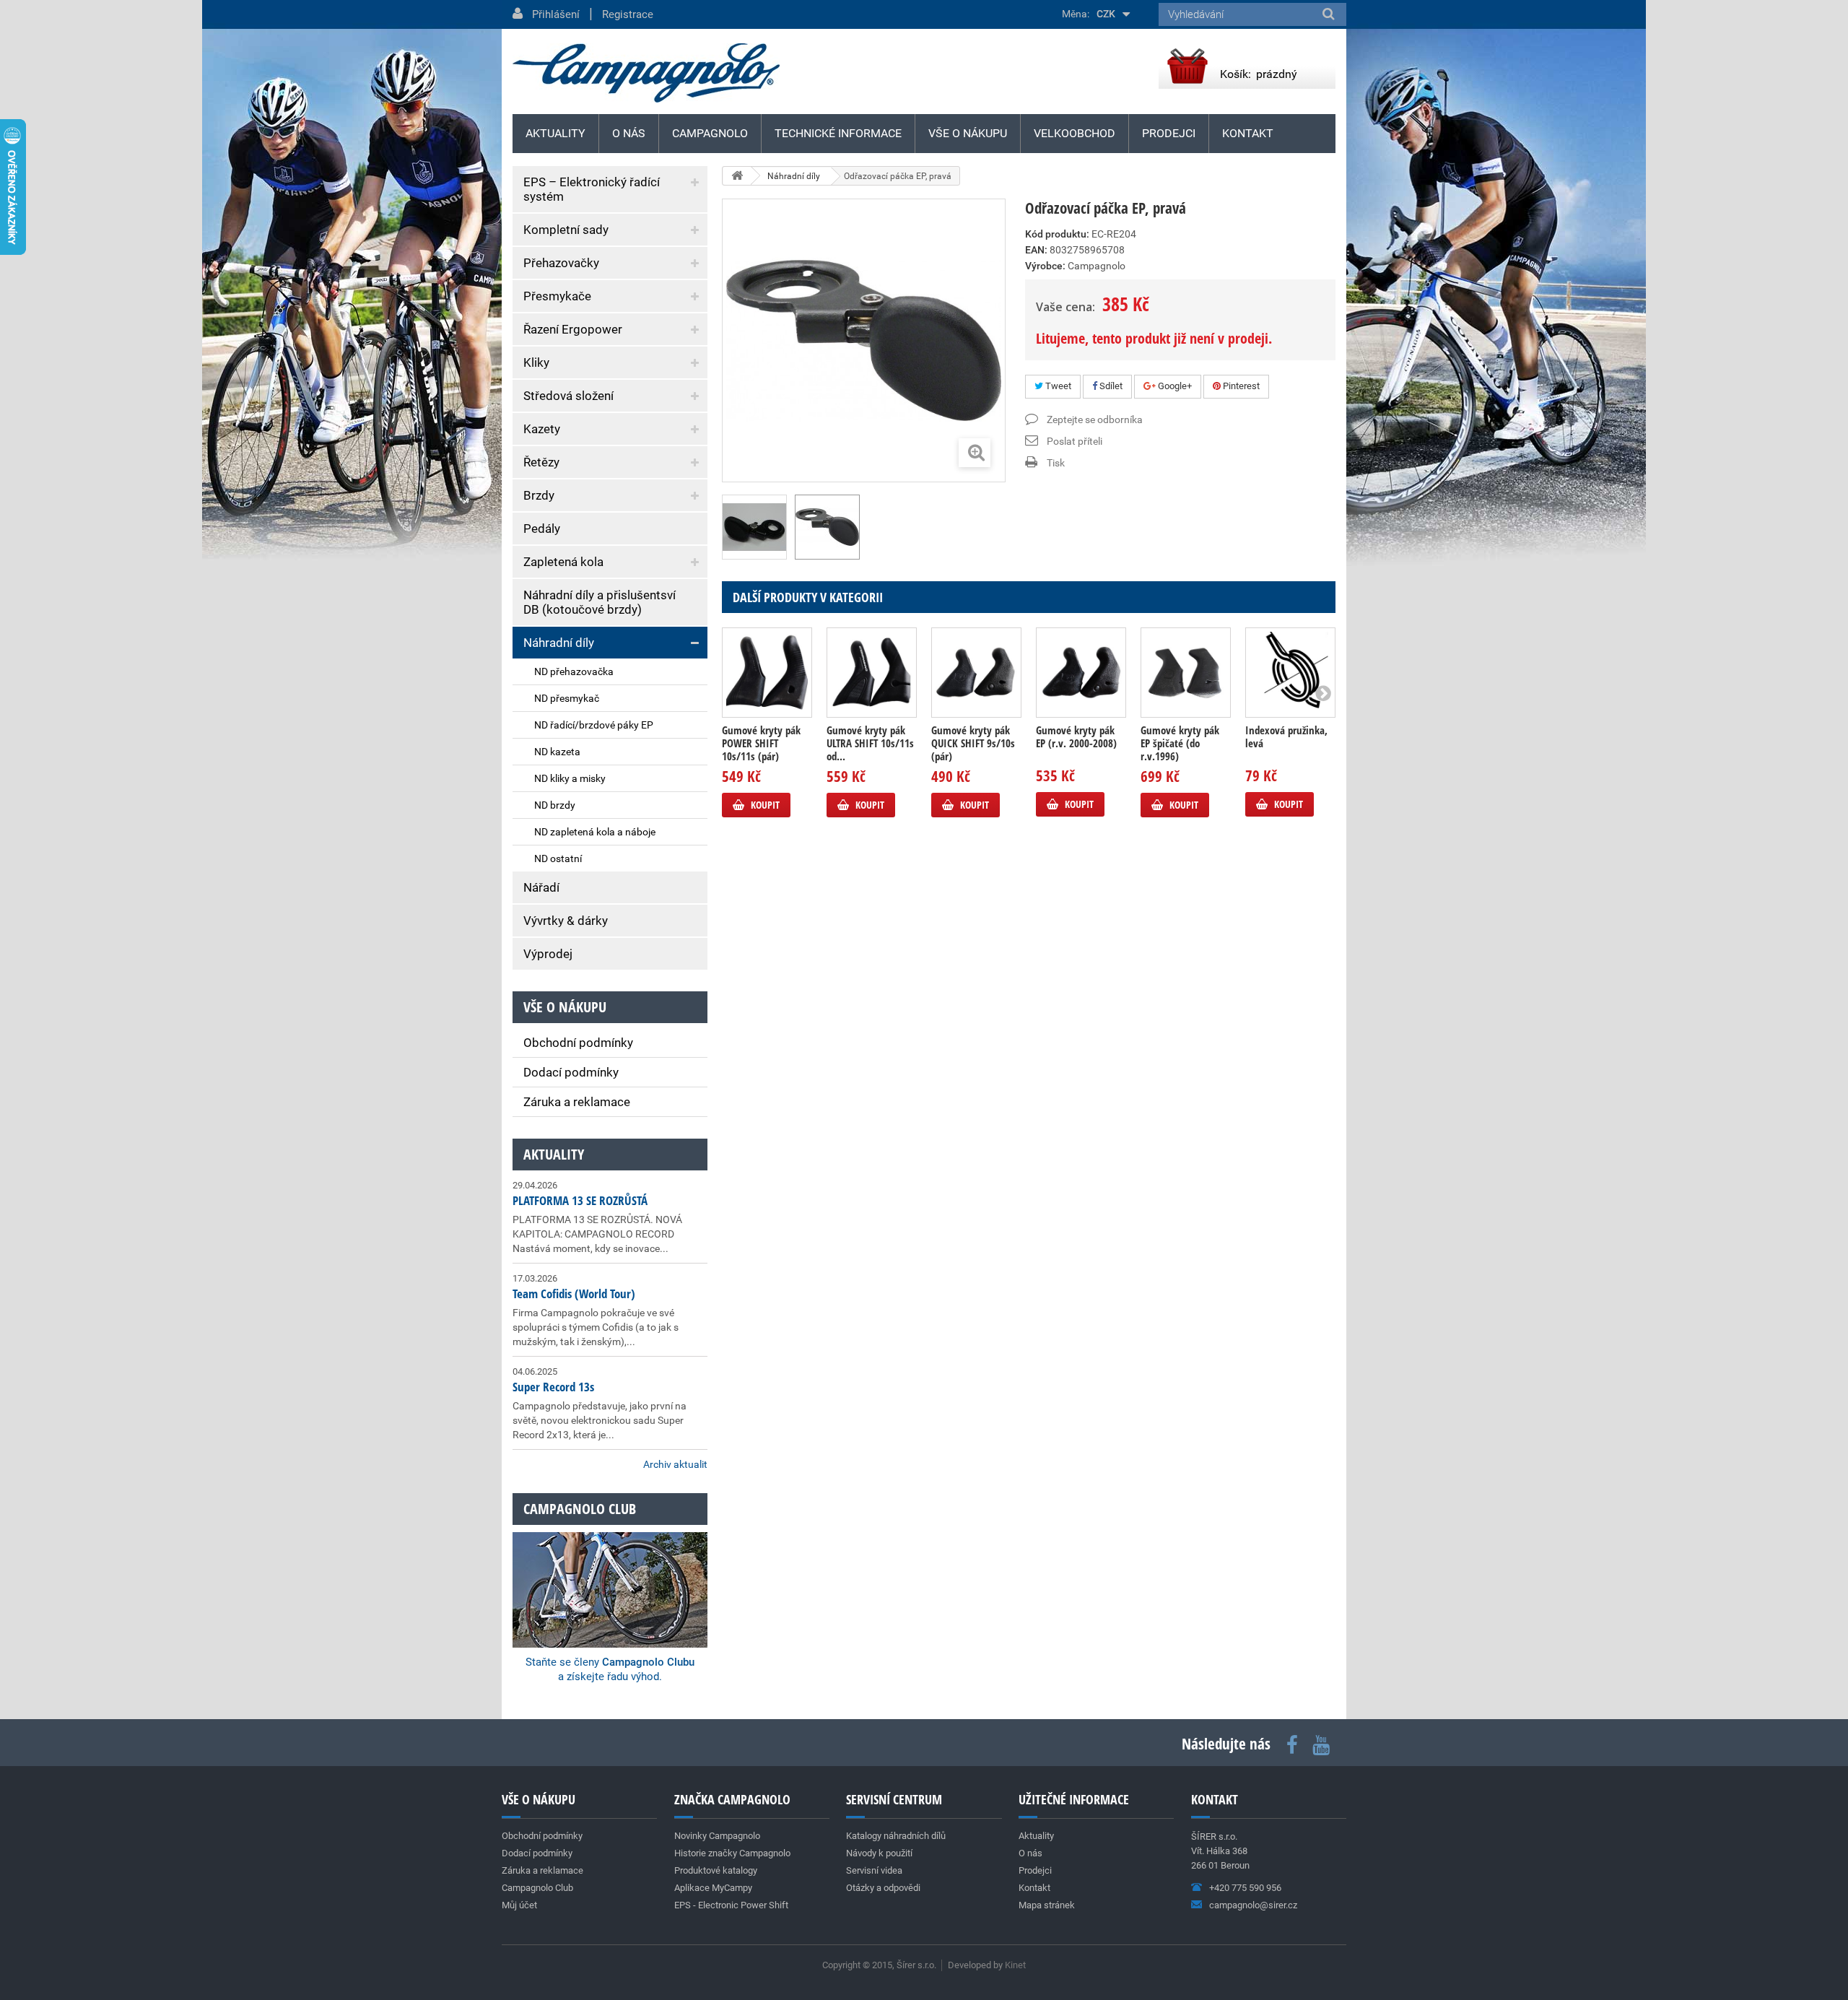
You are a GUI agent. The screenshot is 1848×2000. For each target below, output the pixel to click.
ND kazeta (557, 752)
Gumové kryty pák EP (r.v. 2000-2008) (1076, 736)
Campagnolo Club (537, 1888)
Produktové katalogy (716, 1870)
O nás (629, 133)
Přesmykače (557, 296)
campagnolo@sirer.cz (1253, 1905)
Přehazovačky (561, 263)
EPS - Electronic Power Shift (731, 1905)
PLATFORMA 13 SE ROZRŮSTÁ (580, 1200)
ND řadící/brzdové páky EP (594, 725)
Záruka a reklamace (577, 1102)
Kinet (1015, 1965)
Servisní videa (874, 1870)
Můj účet (519, 1905)
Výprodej (548, 954)
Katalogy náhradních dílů (896, 1836)
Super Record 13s (553, 1387)
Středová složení (568, 396)
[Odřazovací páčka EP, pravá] (754, 527)
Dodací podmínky (571, 1072)
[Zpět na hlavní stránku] (737, 176)
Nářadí (541, 887)
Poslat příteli (1075, 441)
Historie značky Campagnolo (732, 1853)
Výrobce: (1045, 266)
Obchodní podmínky (578, 1043)
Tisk (1056, 463)
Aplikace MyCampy (713, 1888)
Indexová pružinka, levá (1286, 736)
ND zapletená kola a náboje (595, 832)
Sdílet (1110, 386)
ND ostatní (558, 858)
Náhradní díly (559, 643)
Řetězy (541, 462)
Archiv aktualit (675, 1464)
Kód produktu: (1057, 234)
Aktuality (554, 1154)
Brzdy (539, 495)
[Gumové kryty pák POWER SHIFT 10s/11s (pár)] (767, 673)
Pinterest (1240, 386)
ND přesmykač (567, 698)
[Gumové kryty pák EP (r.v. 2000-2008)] (1081, 673)
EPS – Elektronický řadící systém (592, 189)
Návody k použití (879, 1853)
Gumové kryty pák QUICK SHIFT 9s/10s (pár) (973, 743)
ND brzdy (555, 805)
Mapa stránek (1047, 1905)
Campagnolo (710, 133)
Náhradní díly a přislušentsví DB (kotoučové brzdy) (600, 602)
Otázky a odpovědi (883, 1888)
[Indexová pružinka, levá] (1290, 673)
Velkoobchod (1075, 133)
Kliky (536, 362)
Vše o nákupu (968, 133)
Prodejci (1169, 133)
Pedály (542, 529)
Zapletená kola (563, 562)
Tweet (1057, 386)
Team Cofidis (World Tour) (574, 1294)
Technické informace (838, 133)
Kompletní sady (566, 230)
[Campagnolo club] (610, 1570)
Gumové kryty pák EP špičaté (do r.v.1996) (1180, 743)
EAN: (1036, 250)
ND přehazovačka (574, 671)
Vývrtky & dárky (566, 921)
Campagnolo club (580, 1509)
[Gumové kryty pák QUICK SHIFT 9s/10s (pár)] (976, 673)
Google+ (1174, 386)
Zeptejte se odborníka (1095, 419)
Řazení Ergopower (573, 329)
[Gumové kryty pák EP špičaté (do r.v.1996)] (1186, 673)
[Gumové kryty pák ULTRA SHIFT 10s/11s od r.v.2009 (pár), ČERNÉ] (872, 673)
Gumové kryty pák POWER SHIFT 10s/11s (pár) (761, 743)
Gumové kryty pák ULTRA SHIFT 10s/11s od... (870, 743)
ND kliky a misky (570, 778)
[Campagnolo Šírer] (646, 73)
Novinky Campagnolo (717, 1836)
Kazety (542, 429)
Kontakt (1248, 133)
